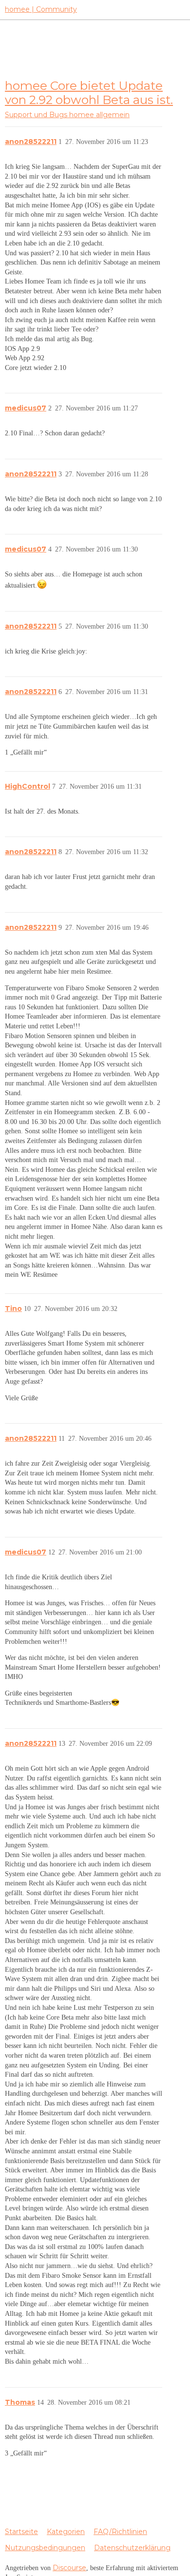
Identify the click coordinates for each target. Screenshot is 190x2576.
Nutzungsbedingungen (45, 2548)
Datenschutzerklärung (132, 2548)
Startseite (21, 2532)
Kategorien (66, 2532)
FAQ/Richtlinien (120, 2532)
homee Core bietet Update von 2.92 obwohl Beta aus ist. (89, 92)
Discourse (69, 2568)
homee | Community (41, 9)
